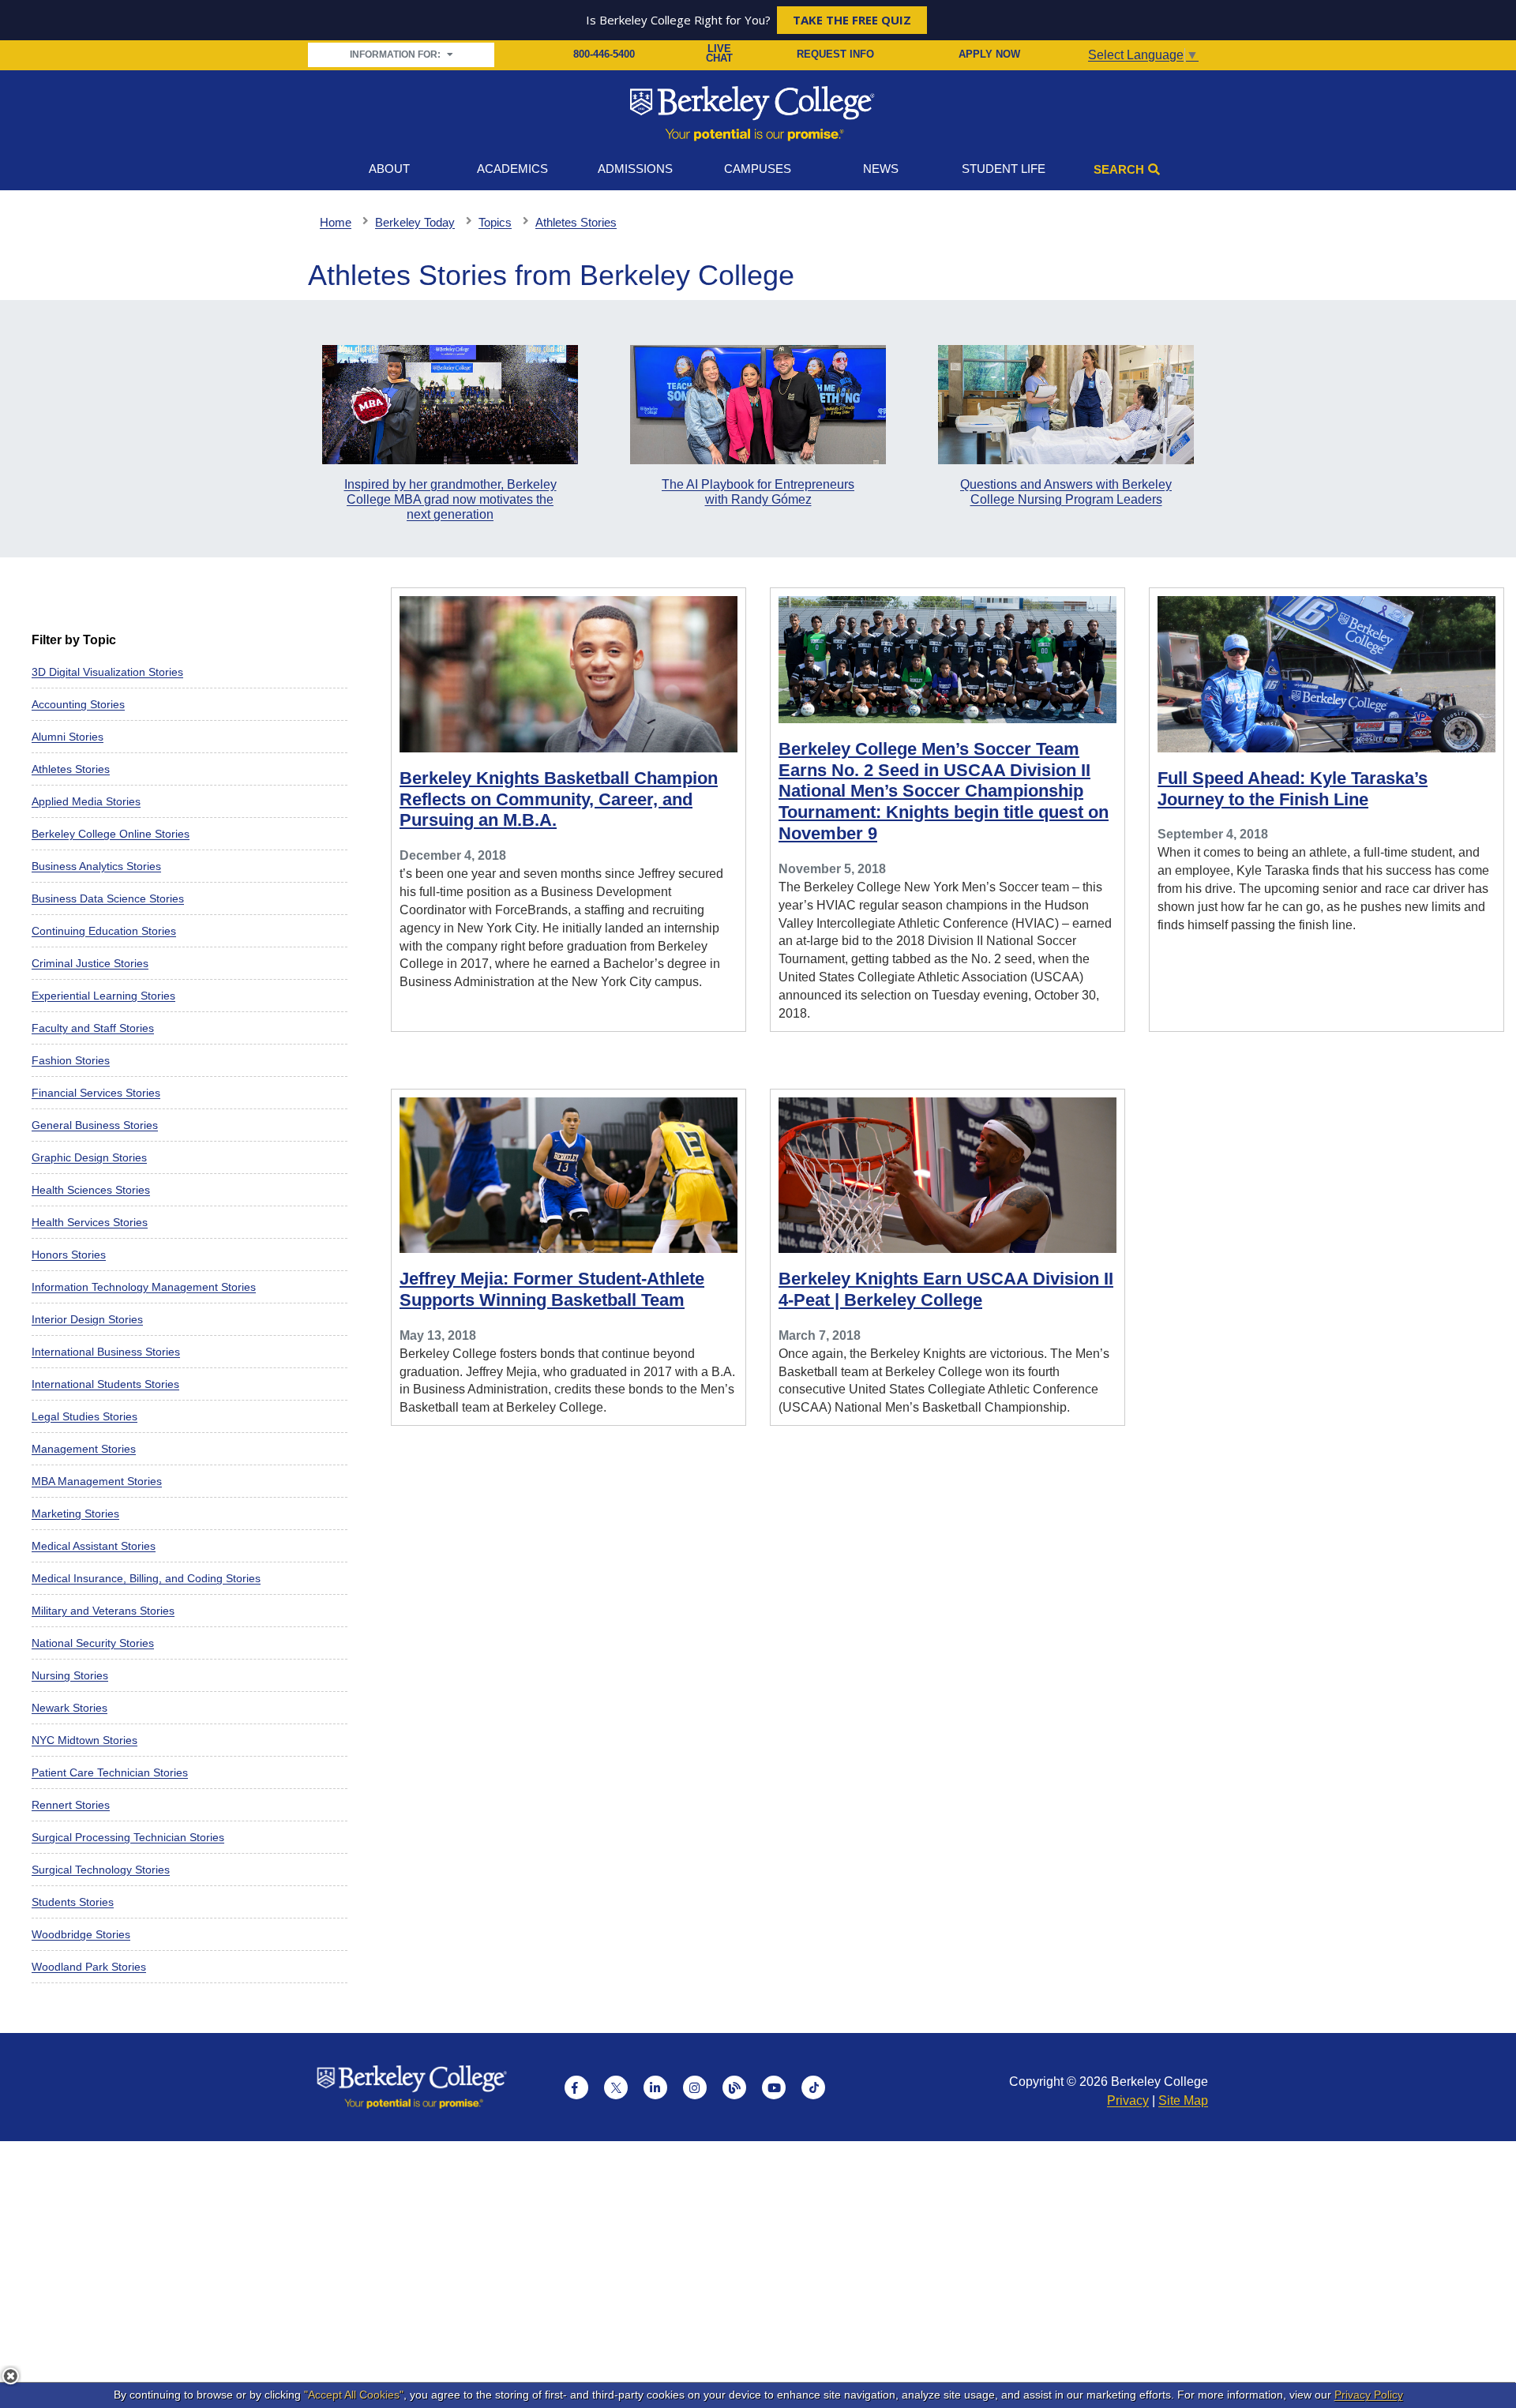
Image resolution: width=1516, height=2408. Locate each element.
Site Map (1183, 2100)
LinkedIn (655, 2087)
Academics (512, 169)
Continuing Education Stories (104, 931)
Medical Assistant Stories (94, 1546)
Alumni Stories (68, 737)
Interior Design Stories (87, 1319)
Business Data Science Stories (108, 898)
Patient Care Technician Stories (110, 1772)
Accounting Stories (78, 704)
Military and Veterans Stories (103, 1611)
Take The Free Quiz (852, 20)
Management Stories (84, 1449)
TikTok (813, 2087)
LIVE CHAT (719, 54)
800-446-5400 (604, 54)
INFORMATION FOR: (396, 54)
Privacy (1128, 2100)
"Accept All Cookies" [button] (354, 2395)
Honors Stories (69, 1255)
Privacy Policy (1369, 2395)
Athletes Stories (71, 769)
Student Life (1004, 169)
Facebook (576, 2087)
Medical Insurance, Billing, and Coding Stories (146, 1578)
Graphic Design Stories (89, 1157)
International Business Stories (106, 1352)
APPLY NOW (989, 54)
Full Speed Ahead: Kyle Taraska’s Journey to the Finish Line (1293, 789)
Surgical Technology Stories (101, 1870)
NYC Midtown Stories (84, 1740)
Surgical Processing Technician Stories (128, 1837)
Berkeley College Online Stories (111, 834)
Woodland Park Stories (89, 1967)
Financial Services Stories (96, 1093)
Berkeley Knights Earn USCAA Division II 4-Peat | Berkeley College (946, 1289)
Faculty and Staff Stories (93, 1028)
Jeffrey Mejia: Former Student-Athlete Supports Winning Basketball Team (552, 1289)
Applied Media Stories (86, 801)
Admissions (635, 169)
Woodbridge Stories (81, 1934)
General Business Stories (95, 1125)
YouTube (774, 2087)
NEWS (881, 169)
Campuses (758, 169)
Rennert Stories (71, 1805)
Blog (734, 2087)
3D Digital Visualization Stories (107, 672)
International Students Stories (105, 1384)
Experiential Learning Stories (103, 996)
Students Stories (73, 1902)
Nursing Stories (70, 1675)
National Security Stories (93, 1643)
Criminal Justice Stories (90, 963)
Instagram (695, 2087)
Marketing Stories (75, 1513)
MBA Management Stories (97, 1481)
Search (1119, 169)
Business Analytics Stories (96, 866)
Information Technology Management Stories (144, 1287)
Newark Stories (69, 1708)
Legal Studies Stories (84, 1416)
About (389, 169)
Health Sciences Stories (91, 1190)
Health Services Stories (90, 1222)
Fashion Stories (71, 1060)
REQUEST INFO (835, 54)
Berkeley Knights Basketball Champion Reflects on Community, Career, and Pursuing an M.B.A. (559, 799)
